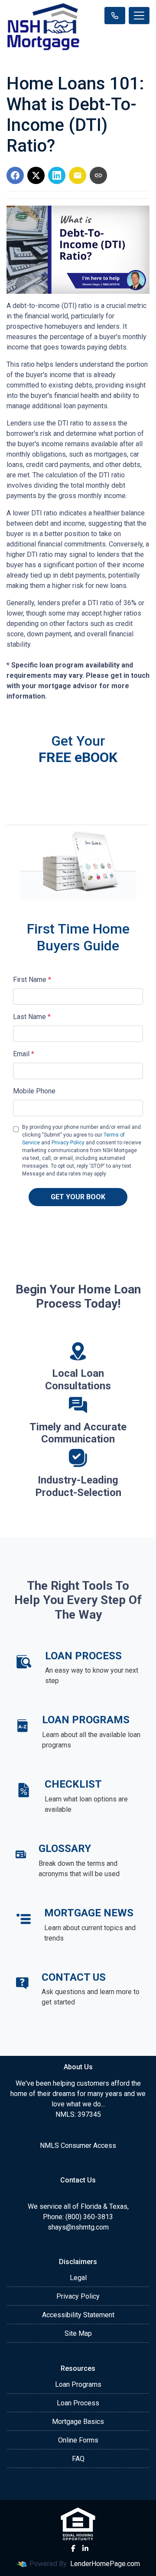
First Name (32, 980)
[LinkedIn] (85, 2548)
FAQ (78, 2459)
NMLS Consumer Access (78, 2146)
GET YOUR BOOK (78, 1197)
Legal (78, 2278)
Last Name (32, 1017)
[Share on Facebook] (15, 175)
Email (24, 1054)
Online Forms (78, 2440)
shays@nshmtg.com (78, 2227)
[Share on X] (36, 175)
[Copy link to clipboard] (98, 175)
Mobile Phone (34, 1091)
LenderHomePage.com (105, 2564)
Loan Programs (78, 2384)
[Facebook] (73, 2548)
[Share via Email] (78, 175)
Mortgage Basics (78, 2422)
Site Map (78, 2333)
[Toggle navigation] (139, 16)
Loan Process (78, 2403)
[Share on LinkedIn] (57, 175)
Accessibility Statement (78, 2315)
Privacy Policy (68, 1143)
